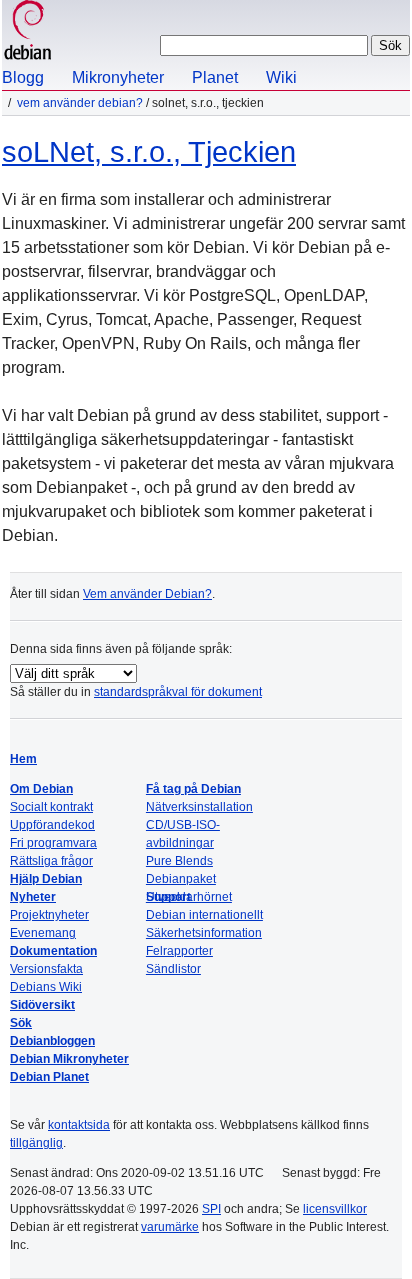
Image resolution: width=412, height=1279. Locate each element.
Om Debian (41, 789)
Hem (23, 759)
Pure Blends (179, 861)
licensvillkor (335, 1209)
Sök (21, 1023)
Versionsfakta (46, 969)
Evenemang (43, 933)
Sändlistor (173, 969)
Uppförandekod (52, 825)
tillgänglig (36, 1143)
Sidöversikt (42, 1005)
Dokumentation (53, 951)
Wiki (281, 77)
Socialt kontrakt (51, 807)
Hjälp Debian (46, 879)
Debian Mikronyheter (69, 1059)
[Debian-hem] (28, 32)
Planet (215, 77)
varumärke (170, 1227)
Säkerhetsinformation (204, 933)
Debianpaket (181, 879)
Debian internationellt (204, 915)
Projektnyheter (49, 915)
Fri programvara (53, 843)
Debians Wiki (46, 987)
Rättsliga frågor (51, 861)
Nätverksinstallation (199, 807)
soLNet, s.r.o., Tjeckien (149, 152)
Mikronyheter (118, 77)
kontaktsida (79, 1125)
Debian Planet (49, 1077)
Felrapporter (179, 951)
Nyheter (33, 897)
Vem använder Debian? (80, 103)
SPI (211, 1209)
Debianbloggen (52, 1041)
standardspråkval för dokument (178, 692)
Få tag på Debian (193, 789)
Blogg (23, 77)
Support (168, 897)
